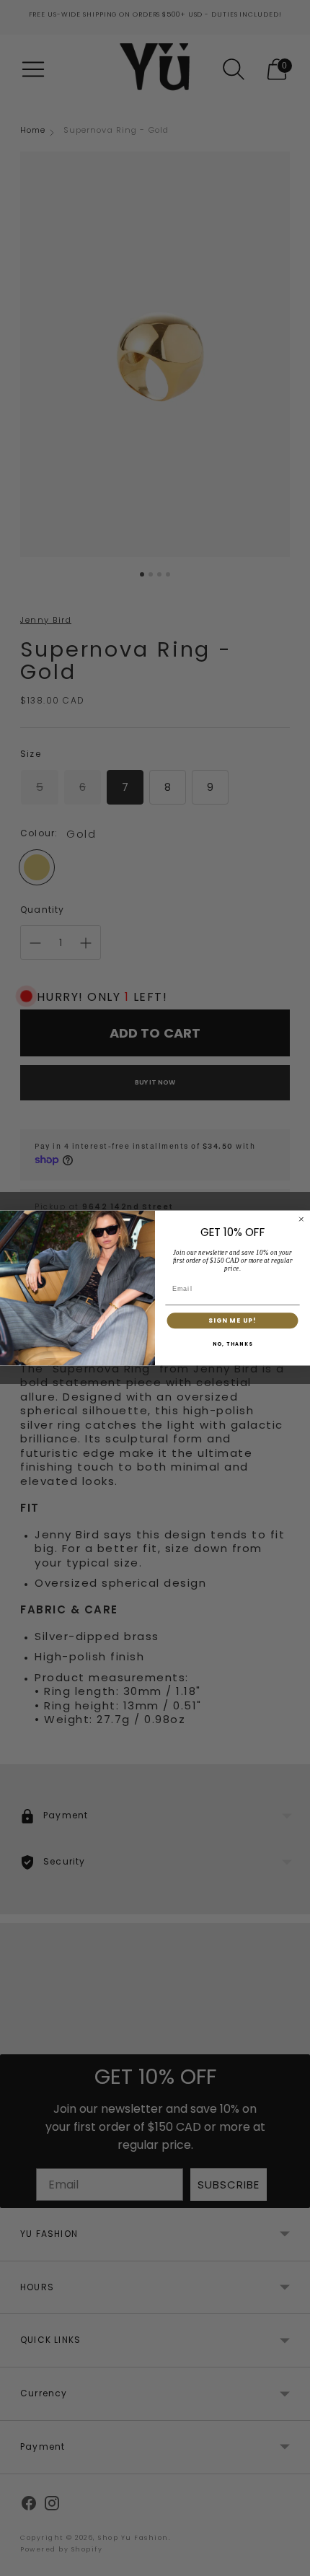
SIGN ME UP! (232, 1321)
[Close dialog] (301, 1219)
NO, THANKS (233, 1345)
